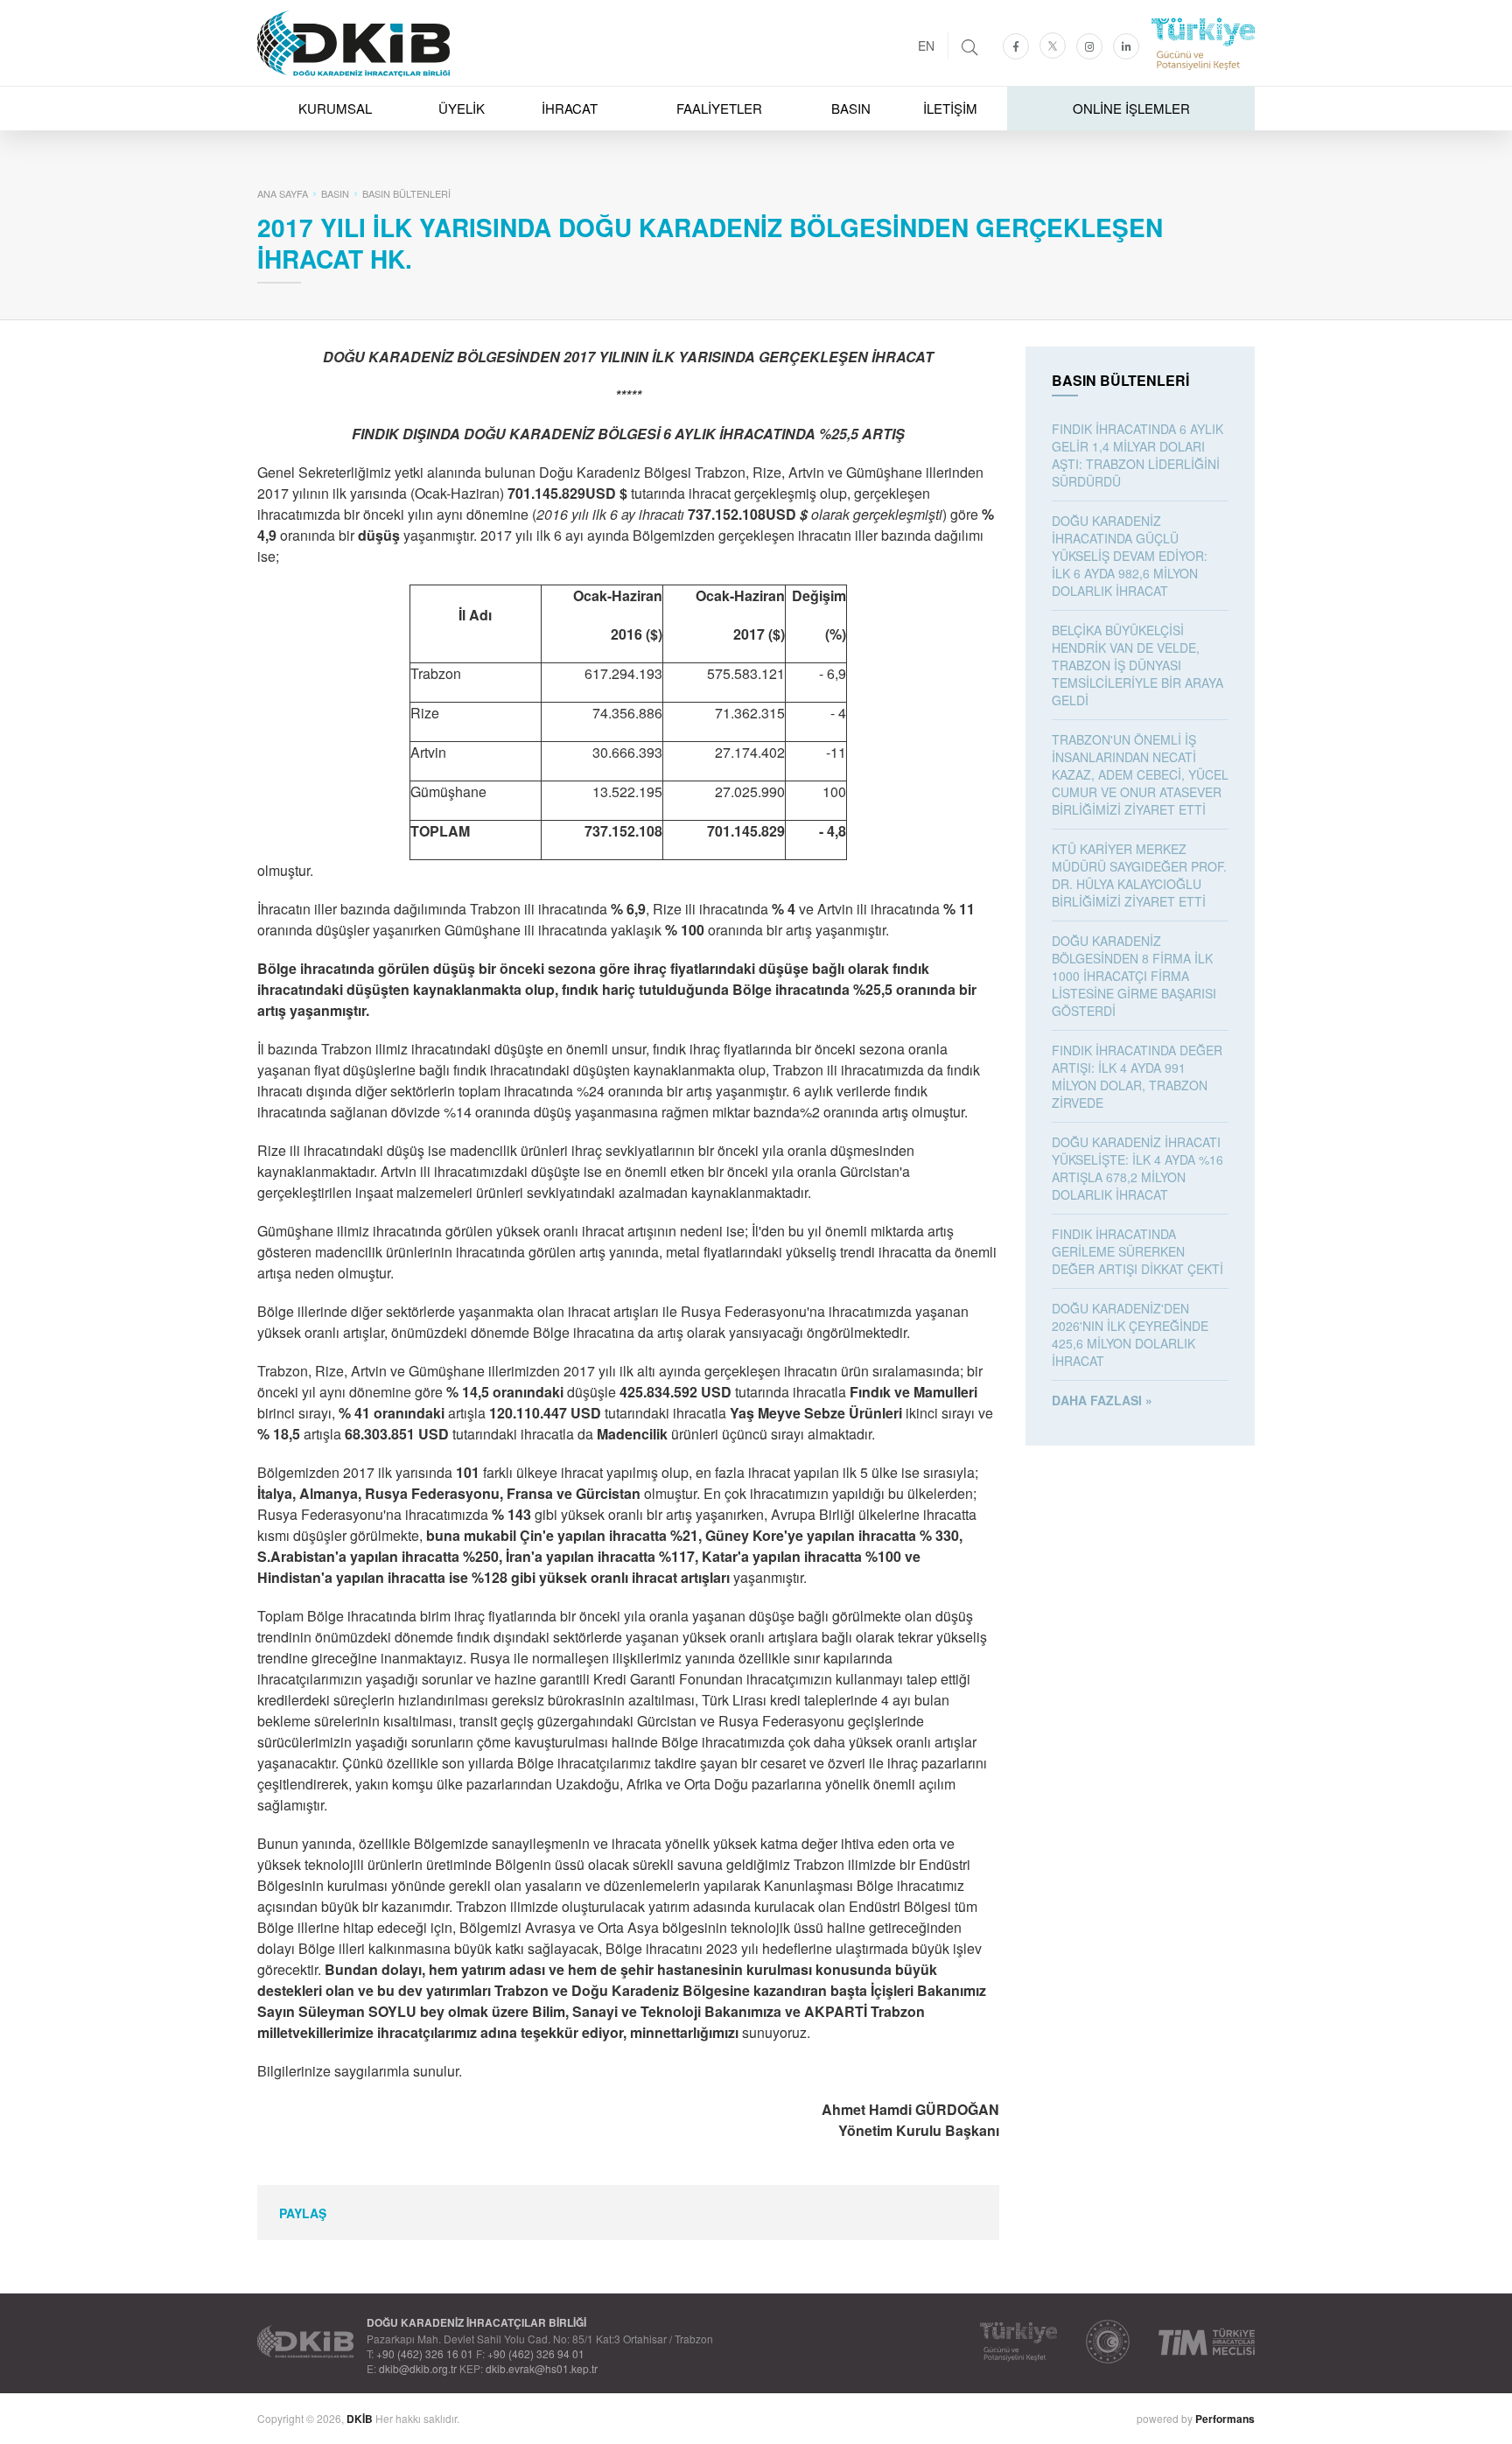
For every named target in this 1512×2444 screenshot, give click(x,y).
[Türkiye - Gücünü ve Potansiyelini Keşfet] (1018, 2342)
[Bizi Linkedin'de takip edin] (1126, 46)
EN (926, 46)
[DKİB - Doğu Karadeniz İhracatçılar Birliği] (756, 4)
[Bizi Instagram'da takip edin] (1089, 46)
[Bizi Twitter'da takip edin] (1053, 46)
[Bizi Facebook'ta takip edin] (1016, 46)
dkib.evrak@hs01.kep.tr (542, 2368)
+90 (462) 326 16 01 (425, 2353)
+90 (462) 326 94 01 (536, 2353)
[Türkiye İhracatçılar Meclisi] (1207, 2342)
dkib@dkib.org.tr (418, 2368)
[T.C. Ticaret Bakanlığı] (1108, 2342)
